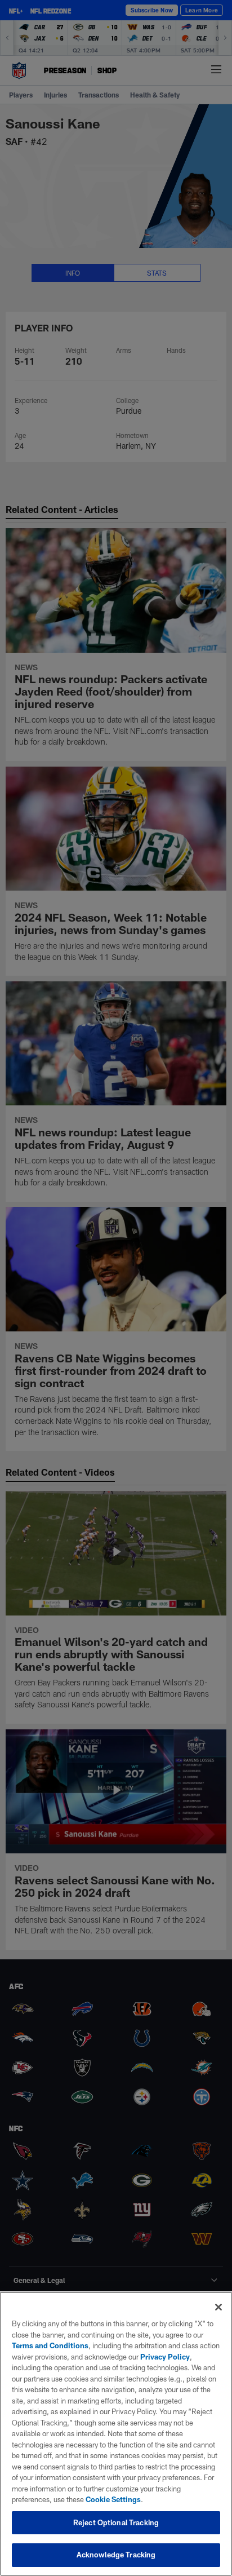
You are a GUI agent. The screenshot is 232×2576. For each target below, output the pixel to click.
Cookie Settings (113, 2499)
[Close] (218, 2307)
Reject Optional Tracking (116, 2522)
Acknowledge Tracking (116, 2555)
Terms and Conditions (50, 2345)
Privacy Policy (165, 2357)
